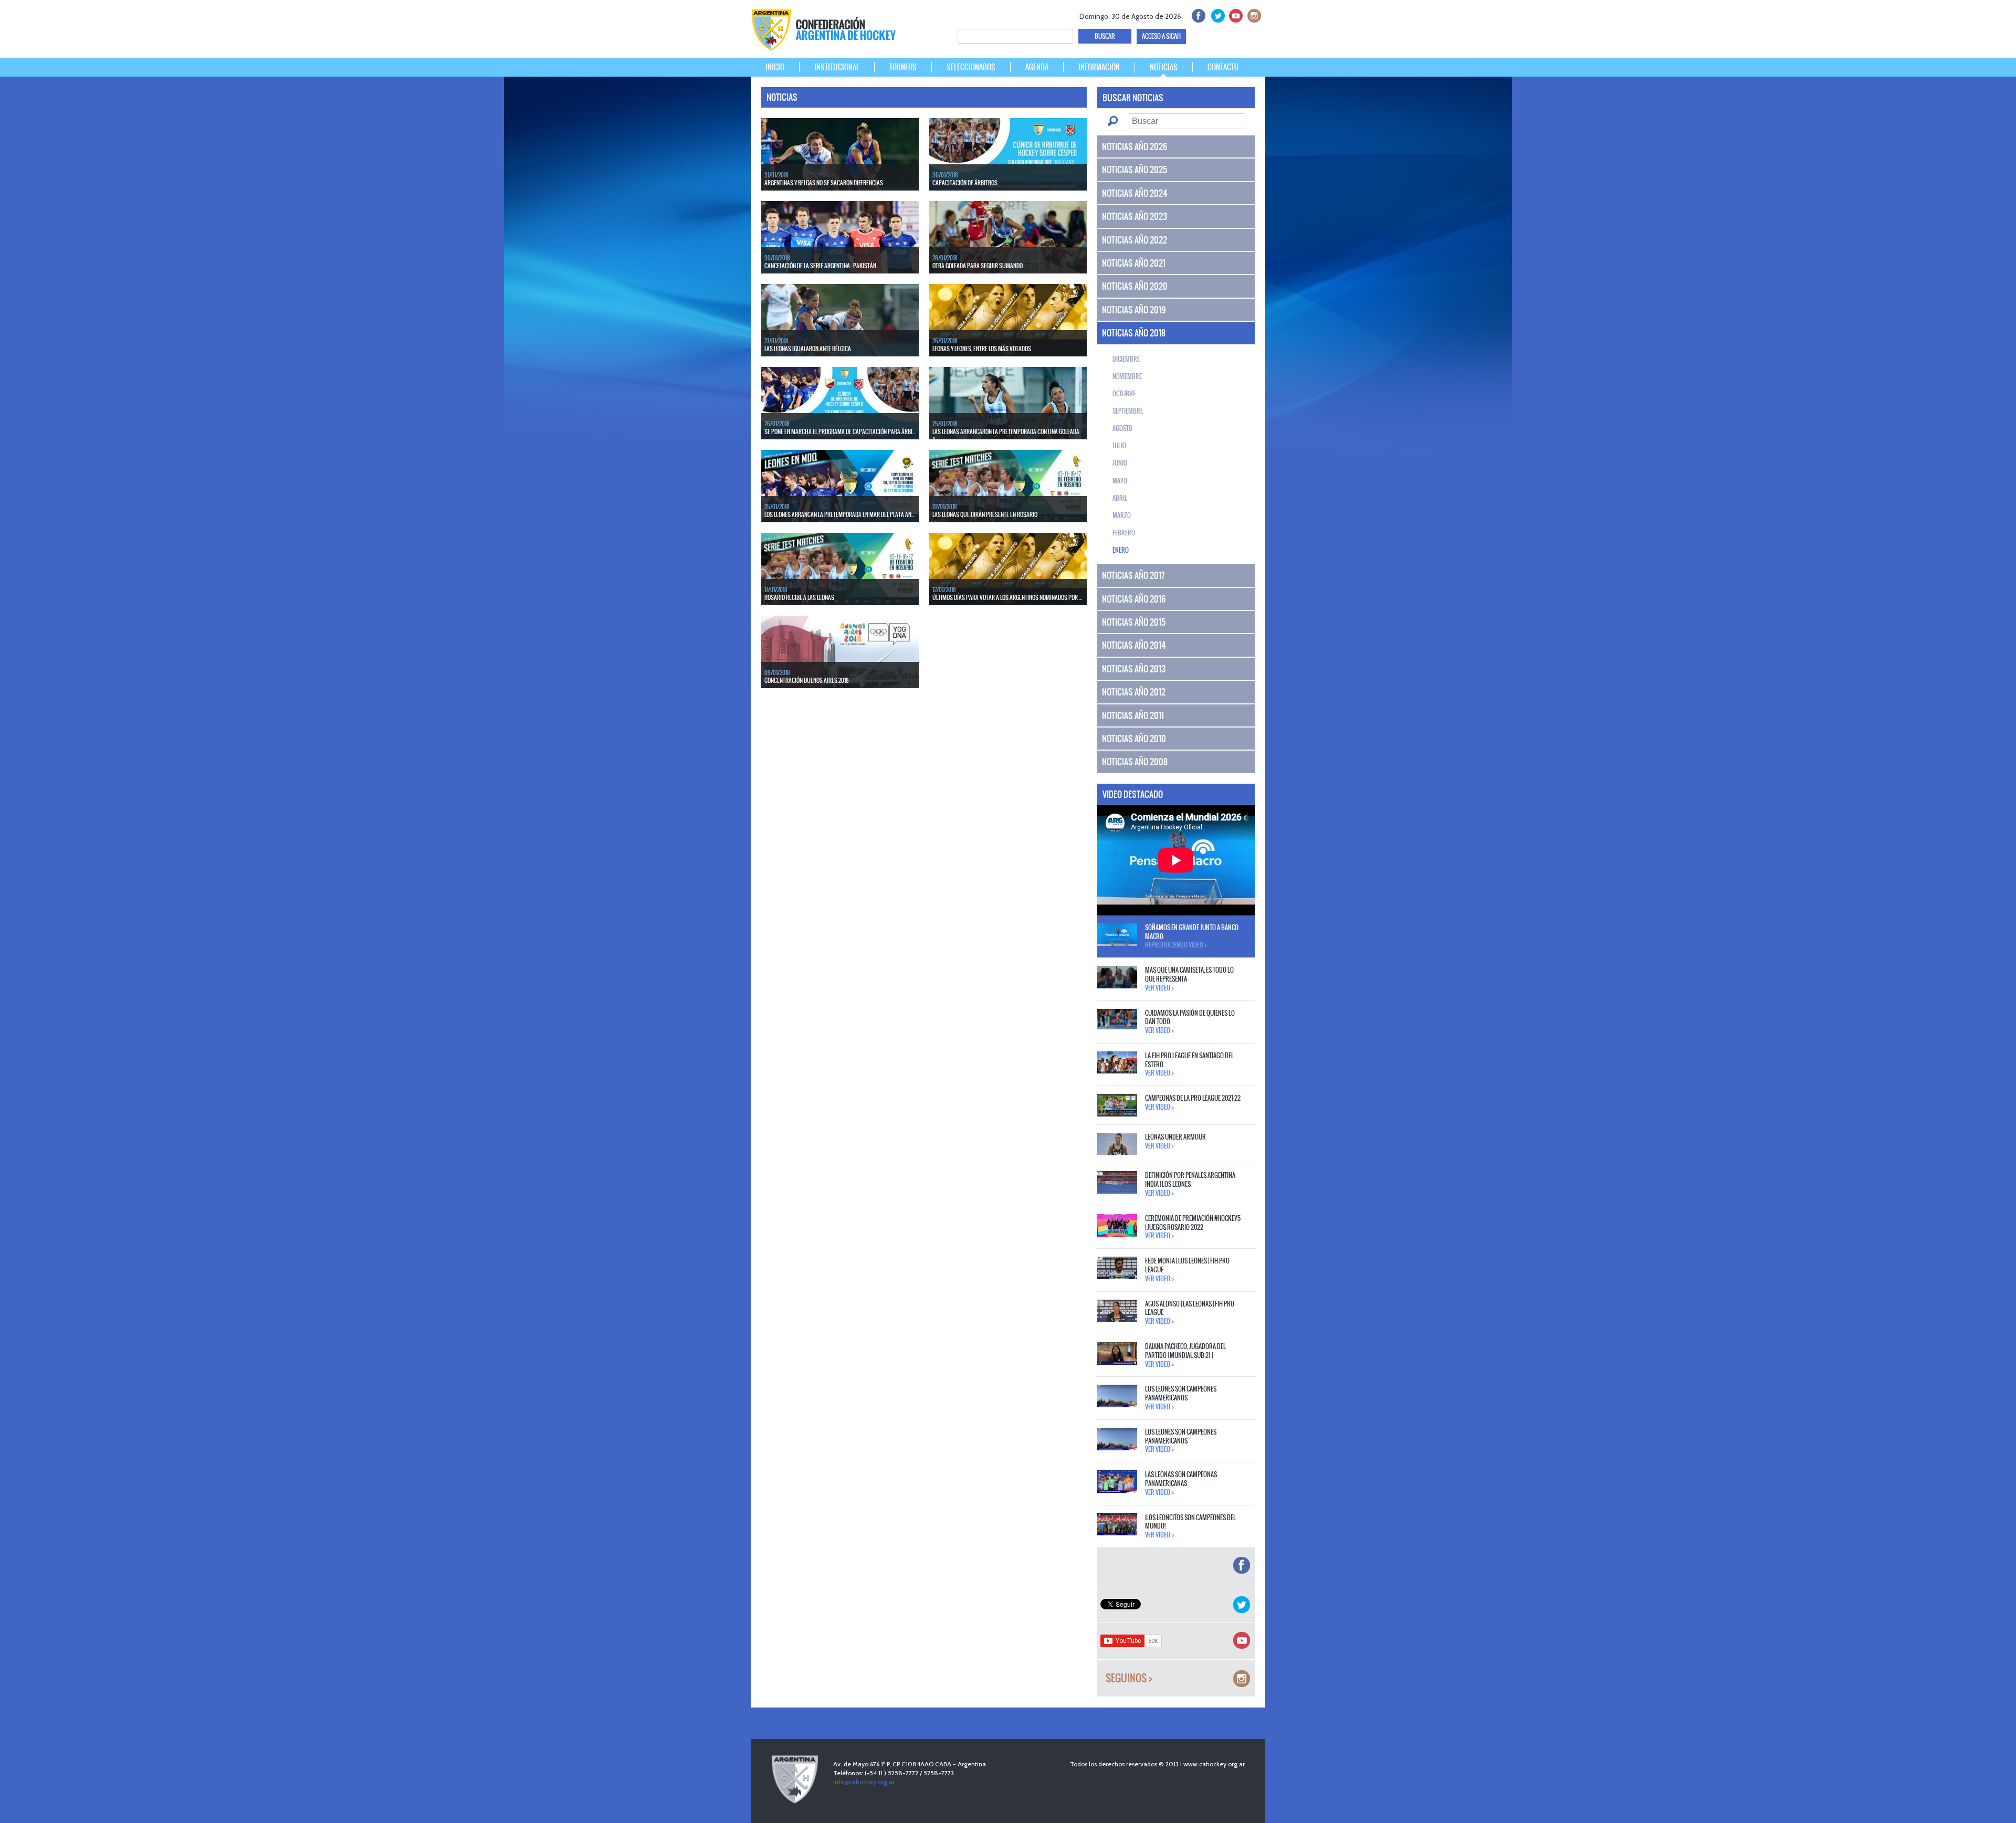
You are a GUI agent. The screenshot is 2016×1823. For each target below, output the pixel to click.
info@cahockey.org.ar (864, 1782)
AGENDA (1037, 67)
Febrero (1124, 533)
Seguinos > (1129, 1678)
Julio (1119, 446)
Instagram (1253, 14)
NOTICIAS (1164, 67)
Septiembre (1128, 411)
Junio (1120, 463)
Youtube (1235, 14)
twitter (1216, 14)
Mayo (1120, 481)
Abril (1120, 498)
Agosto (1122, 428)
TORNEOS (903, 67)
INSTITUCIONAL (837, 67)
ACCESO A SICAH (1161, 36)
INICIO (775, 67)
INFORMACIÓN (1099, 67)
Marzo (1122, 515)
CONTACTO (1223, 67)
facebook (1198, 14)
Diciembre (1126, 359)
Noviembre (1127, 376)
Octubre (1124, 394)
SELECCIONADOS (971, 67)
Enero (1121, 550)
